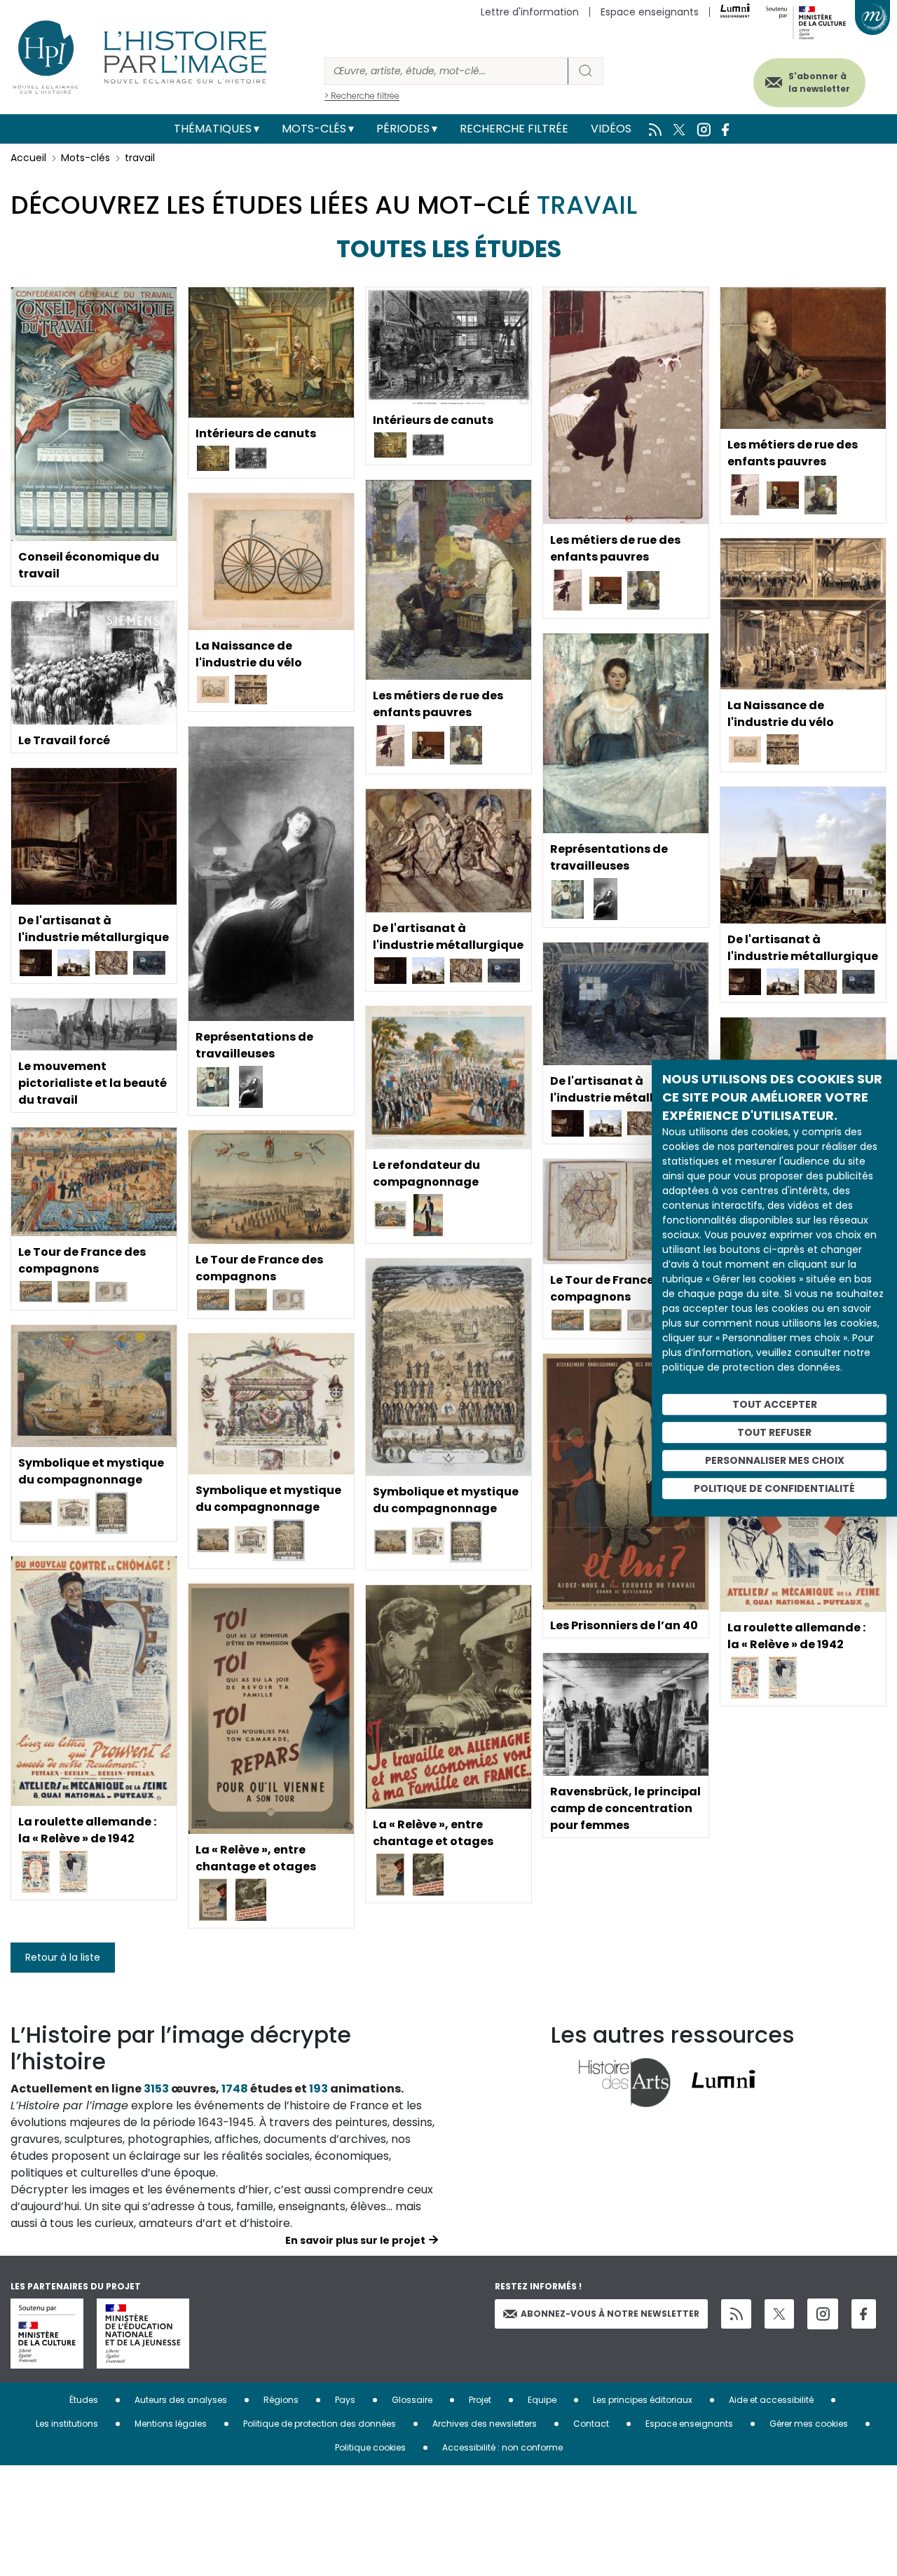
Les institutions (67, 2424)
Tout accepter (775, 1404)
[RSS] (736, 2314)
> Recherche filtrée (362, 96)
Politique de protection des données (320, 2424)
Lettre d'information (530, 12)
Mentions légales (171, 2424)
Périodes (403, 129)
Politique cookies (370, 2447)
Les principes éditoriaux (643, 2400)
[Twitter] (779, 2314)
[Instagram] (823, 2314)
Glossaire (412, 2400)
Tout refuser (774, 1432)
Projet (480, 2400)
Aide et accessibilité (771, 2400)
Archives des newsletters (485, 2424)
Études (84, 2400)
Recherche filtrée (514, 129)
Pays (345, 2400)
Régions (281, 2400)
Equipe (542, 2400)
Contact (591, 2424)
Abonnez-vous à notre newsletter (610, 2314)
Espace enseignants (650, 12)
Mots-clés (314, 129)
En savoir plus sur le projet (355, 2240)
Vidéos (611, 129)
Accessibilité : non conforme (502, 2447)
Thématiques (213, 129)
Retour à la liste (63, 1957)
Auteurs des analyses (181, 2400)
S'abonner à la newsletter (819, 82)
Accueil (28, 158)
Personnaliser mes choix (775, 1460)
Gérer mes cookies (809, 2424)
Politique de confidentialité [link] (774, 1488)
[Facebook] (864, 2314)
